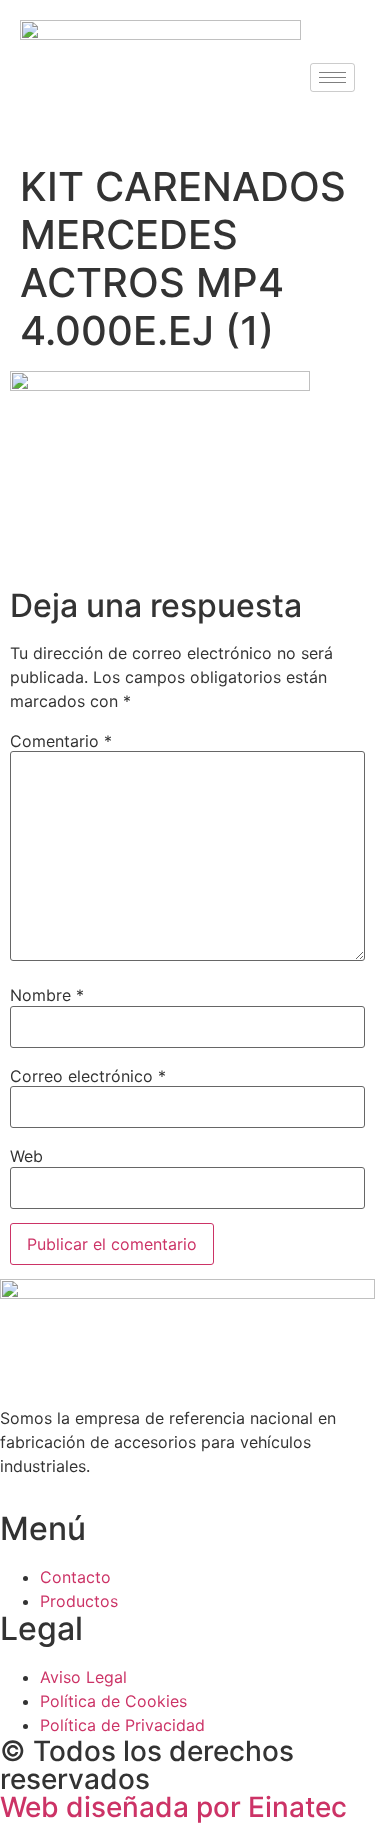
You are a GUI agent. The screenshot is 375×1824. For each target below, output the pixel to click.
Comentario (61, 741)
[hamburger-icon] (332, 77)
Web (26, 1156)
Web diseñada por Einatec (173, 1807)
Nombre (47, 995)
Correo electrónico (88, 1076)
